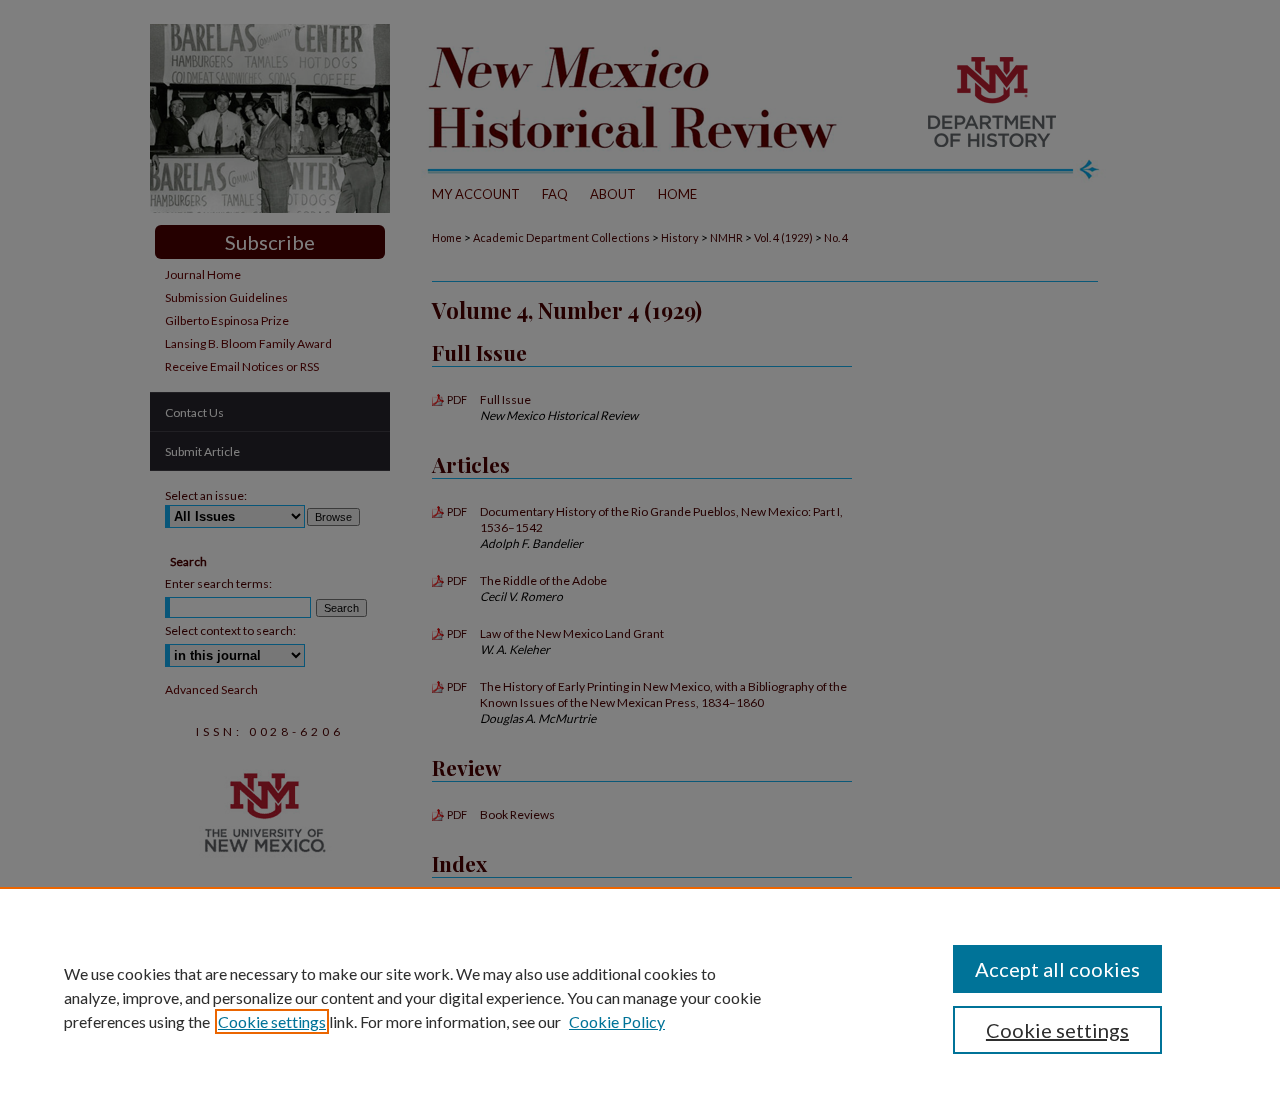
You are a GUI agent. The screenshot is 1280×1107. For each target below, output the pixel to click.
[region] (640, 997)
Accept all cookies (1057, 969)
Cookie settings (272, 1021)
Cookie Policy (617, 1021)
